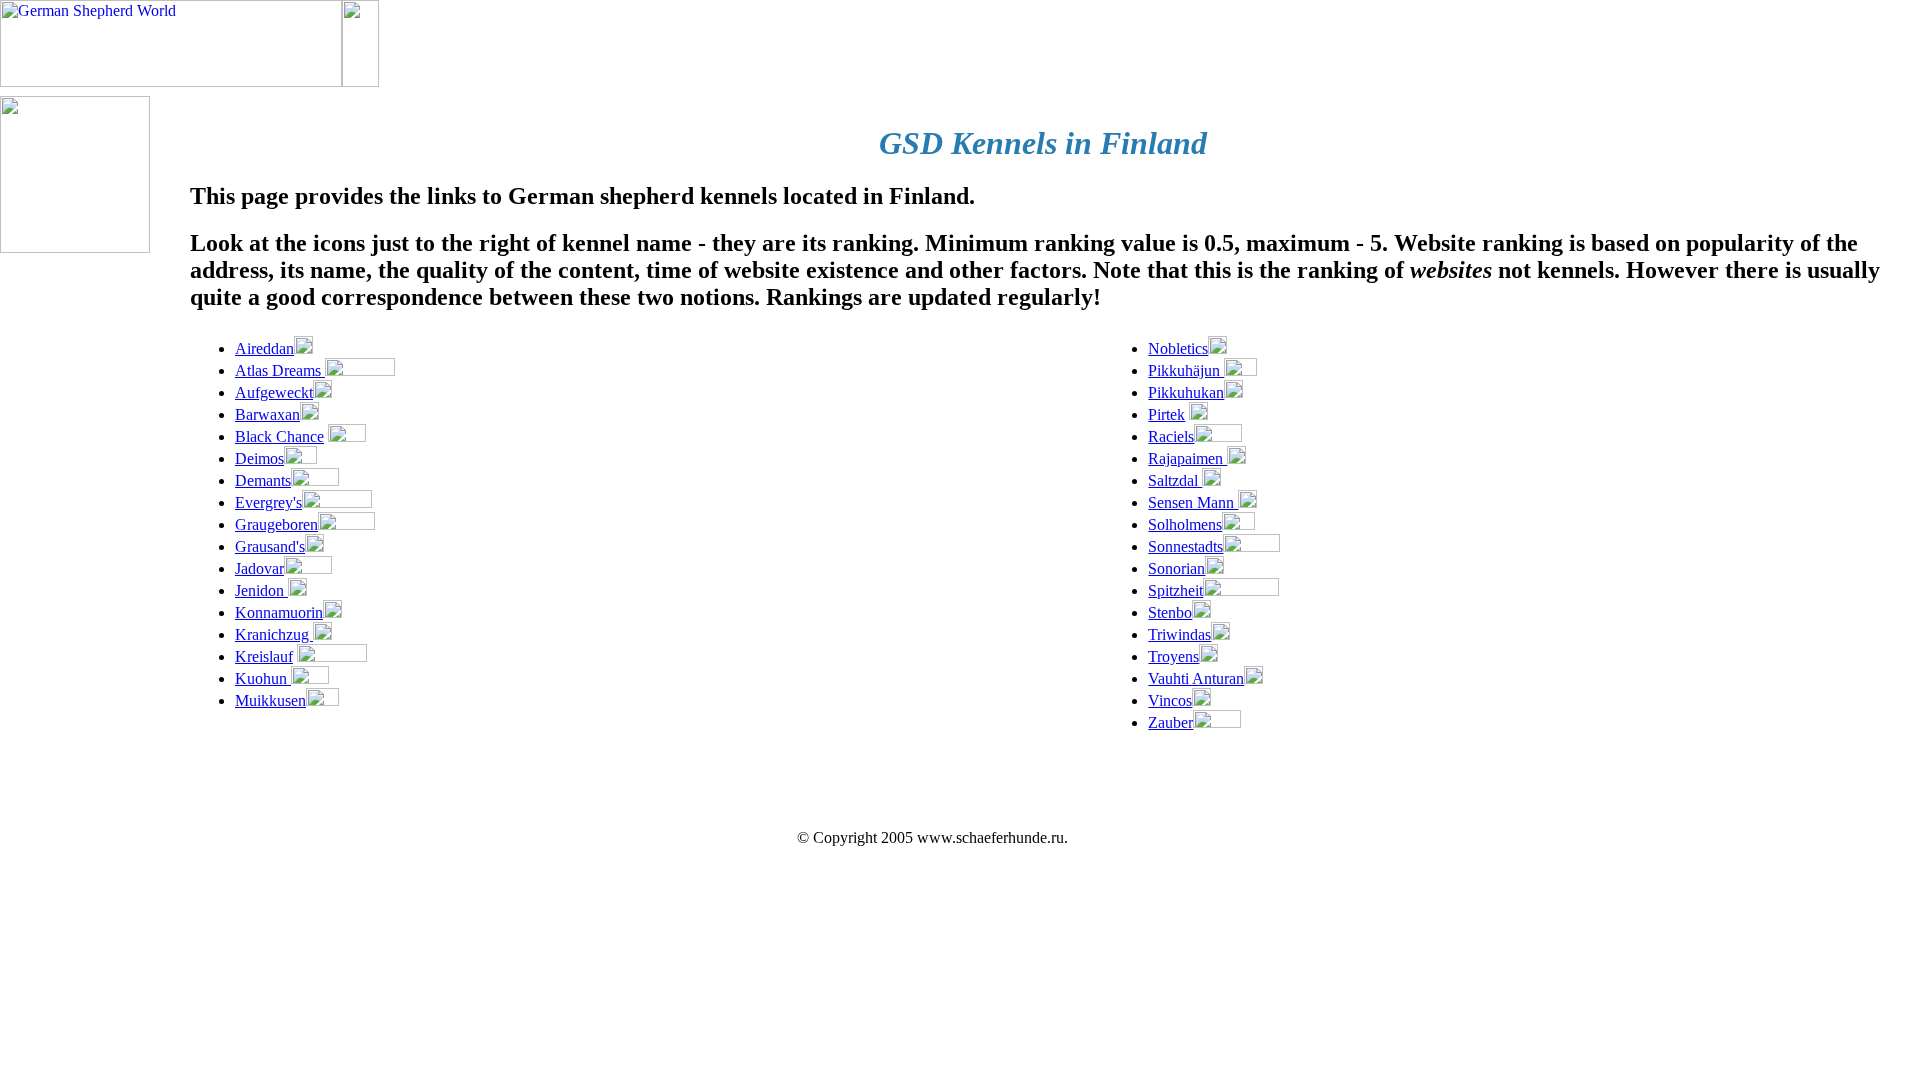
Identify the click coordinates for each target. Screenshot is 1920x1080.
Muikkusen (270, 700)
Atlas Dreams (280, 370)
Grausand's (270, 546)
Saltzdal (1175, 480)
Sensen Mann (1193, 502)
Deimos (259, 458)
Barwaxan (267, 414)
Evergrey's (268, 502)
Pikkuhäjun (1186, 370)
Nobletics (1178, 348)
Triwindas (1179, 634)
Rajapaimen (1187, 458)
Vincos (1170, 700)
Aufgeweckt (274, 392)
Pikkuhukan (1186, 392)
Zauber (1170, 722)
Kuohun (263, 678)
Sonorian (1176, 568)
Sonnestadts (1185, 546)
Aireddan (264, 348)
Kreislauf (264, 656)
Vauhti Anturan (1196, 678)
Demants (263, 480)
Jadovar (259, 568)
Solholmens (1185, 524)
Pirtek (1166, 414)
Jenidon (261, 590)
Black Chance (279, 436)
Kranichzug (274, 634)
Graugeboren (276, 524)
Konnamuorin (279, 612)
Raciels (1171, 436)
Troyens (1173, 656)
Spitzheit (1175, 590)
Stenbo (1170, 612)
